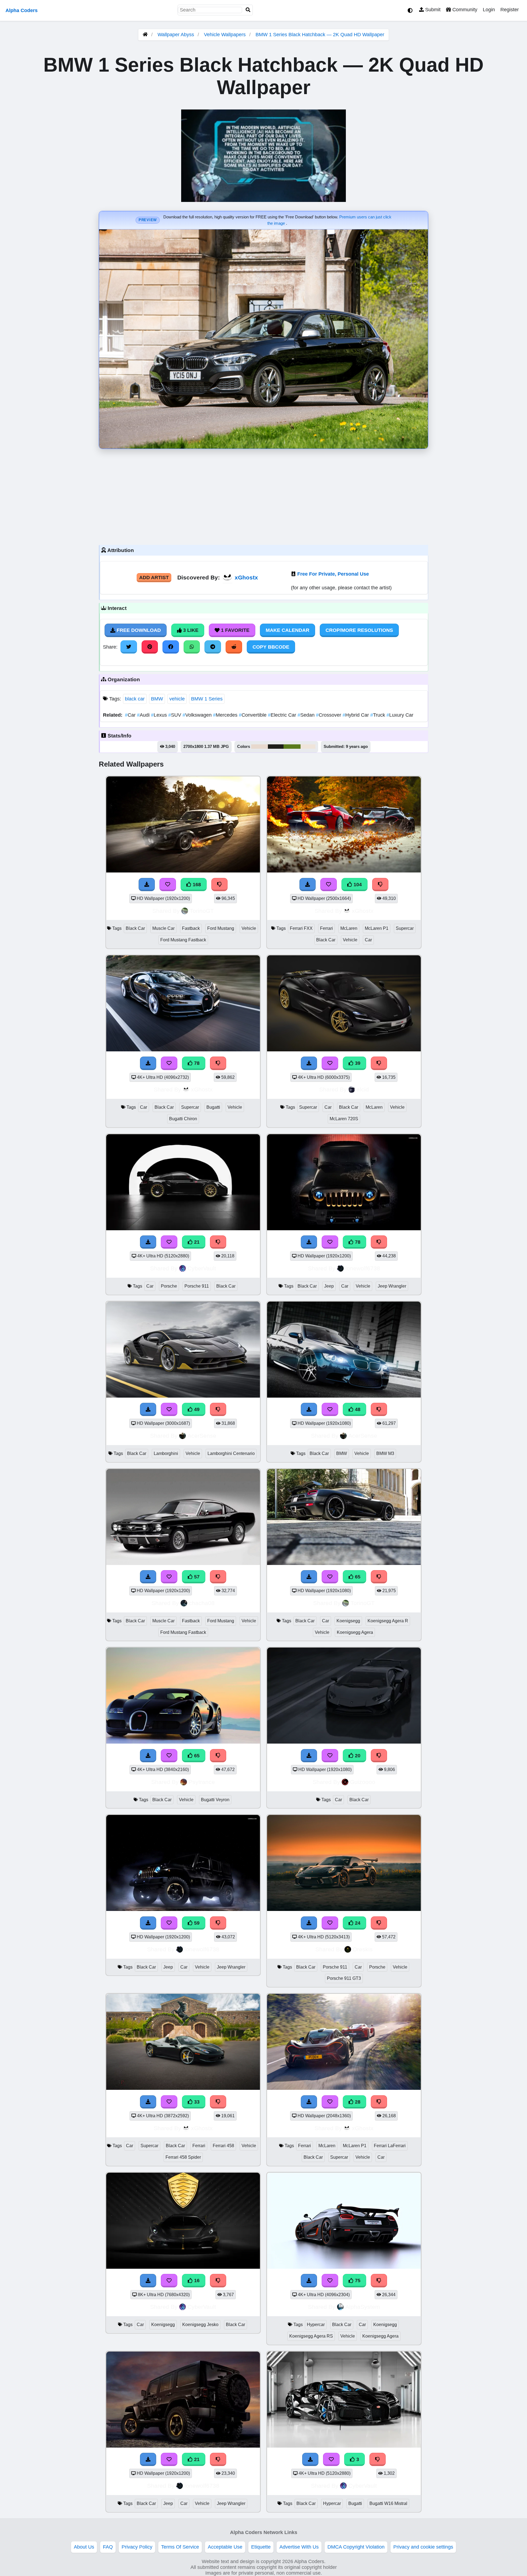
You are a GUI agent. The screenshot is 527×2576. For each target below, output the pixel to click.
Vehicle (249, 928)
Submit (432, 10)
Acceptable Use (225, 2547)
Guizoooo (363, 1782)
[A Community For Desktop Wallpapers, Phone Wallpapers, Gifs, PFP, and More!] (145, 35)
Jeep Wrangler (392, 1286)
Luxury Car (400, 715)
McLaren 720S (344, 1119)
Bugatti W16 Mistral (388, 2503)
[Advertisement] (263, 496)
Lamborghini (166, 1453)
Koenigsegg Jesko (200, 2325)
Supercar (405, 928)
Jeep (329, 1286)
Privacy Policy (137, 2547)
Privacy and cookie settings (423, 2547)
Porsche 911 (197, 1286)
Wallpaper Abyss (176, 35)
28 (357, 2102)
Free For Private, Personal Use (333, 574)
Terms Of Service (180, 2547)
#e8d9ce (260, 747)
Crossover (329, 715)
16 (196, 2281)
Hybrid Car (356, 715)
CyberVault (202, 1268)
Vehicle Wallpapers (225, 35)
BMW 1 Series (207, 699)
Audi (144, 715)
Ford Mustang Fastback (183, 940)
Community (464, 10)
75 (357, 2281)
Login (489, 10)
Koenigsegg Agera (355, 1632)
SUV (175, 715)
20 (357, 1756)
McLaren (349, 928)
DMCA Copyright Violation (356, 2547)
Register (510, 10)
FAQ (108, 2547)
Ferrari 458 (223, 2146)
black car (135, 699)
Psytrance (202, 1782)
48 (357, 1409)
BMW (157, 699)
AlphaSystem (363, 2307)
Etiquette (261, 2547)
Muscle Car (163, 928)
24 (357, 1923)
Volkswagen (198, 715)
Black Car (135, 928)
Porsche (169, 1286)
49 (196, 1409)
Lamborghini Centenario (231, 1453)
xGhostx (246, 577)
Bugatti (213, 1107)
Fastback (191, 928)
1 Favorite (235, 630)
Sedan (307, 715)
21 (196, 1242)
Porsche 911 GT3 (344, 1978)
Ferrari (326, 928)
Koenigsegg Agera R (388, 1621)
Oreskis (363, 1949)
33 (196, 2102)
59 (196, 1923)
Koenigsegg (348, 1621)
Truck (378, 715)
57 (196, 1577)
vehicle (177, 699)
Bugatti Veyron (215, 1800)
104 (357, 885)
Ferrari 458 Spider (183, 2157)
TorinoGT (202, 911)
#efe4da (308, 747)
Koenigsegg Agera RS (311, 2336)
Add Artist (154, 578)
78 (196, 1063)
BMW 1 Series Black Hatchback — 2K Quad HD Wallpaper (320, 35)
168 (196, 885)
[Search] (248, 10)
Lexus (160, 715)
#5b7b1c (292, 747)
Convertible (253, 715)
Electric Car (283, 715)
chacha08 (202, 1603)
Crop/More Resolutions (359, 630)
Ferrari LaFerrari (390, 2146)
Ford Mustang (221, 928)
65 (357, 1577)
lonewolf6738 (363, 1268)
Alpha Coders (22, 10)
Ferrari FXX (301, 928)
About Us (84, 2547)
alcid (363, 1089)
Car (131, 715)
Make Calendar (288, 630)
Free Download (138, 630)
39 (357, 1063)
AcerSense (202, 1436)
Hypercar (316, 2325)
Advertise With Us (299, 2547)
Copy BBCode (271, 647)
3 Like (190, 630)
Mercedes (226, 715)
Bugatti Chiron (183, 1119)
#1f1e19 (276, 747)
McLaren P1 (377, 928)
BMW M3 (385, 1453)
